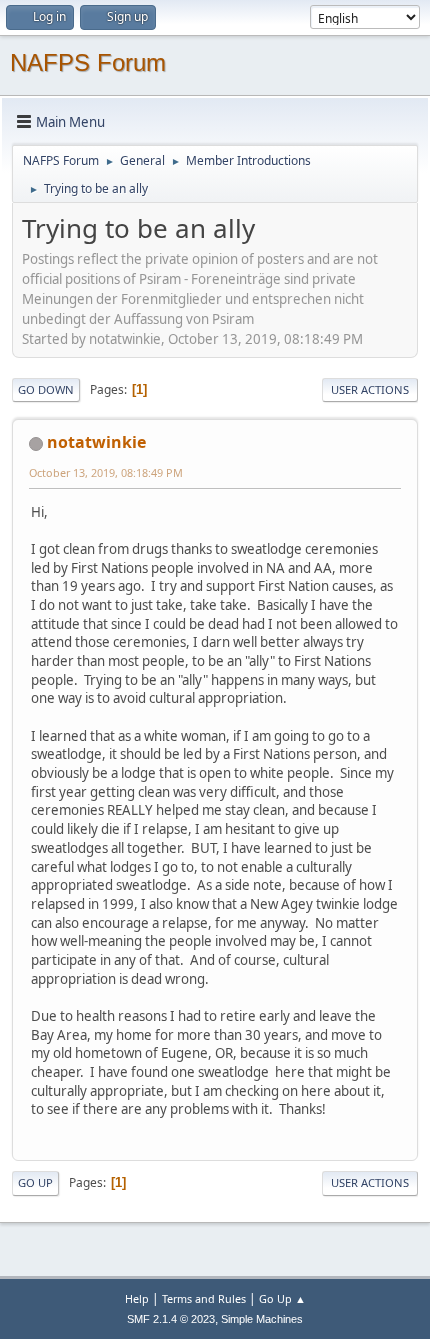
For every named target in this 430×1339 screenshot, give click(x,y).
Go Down (46, 389)
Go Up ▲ (282, 1298)
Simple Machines (262, 1319)
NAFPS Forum (88, 62)
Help (137, 1298)
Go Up (35, 1182)
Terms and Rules (204, 1298)
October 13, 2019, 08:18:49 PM (106, 472)
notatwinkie (96, 442)
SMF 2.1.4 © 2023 (171, 1319)
